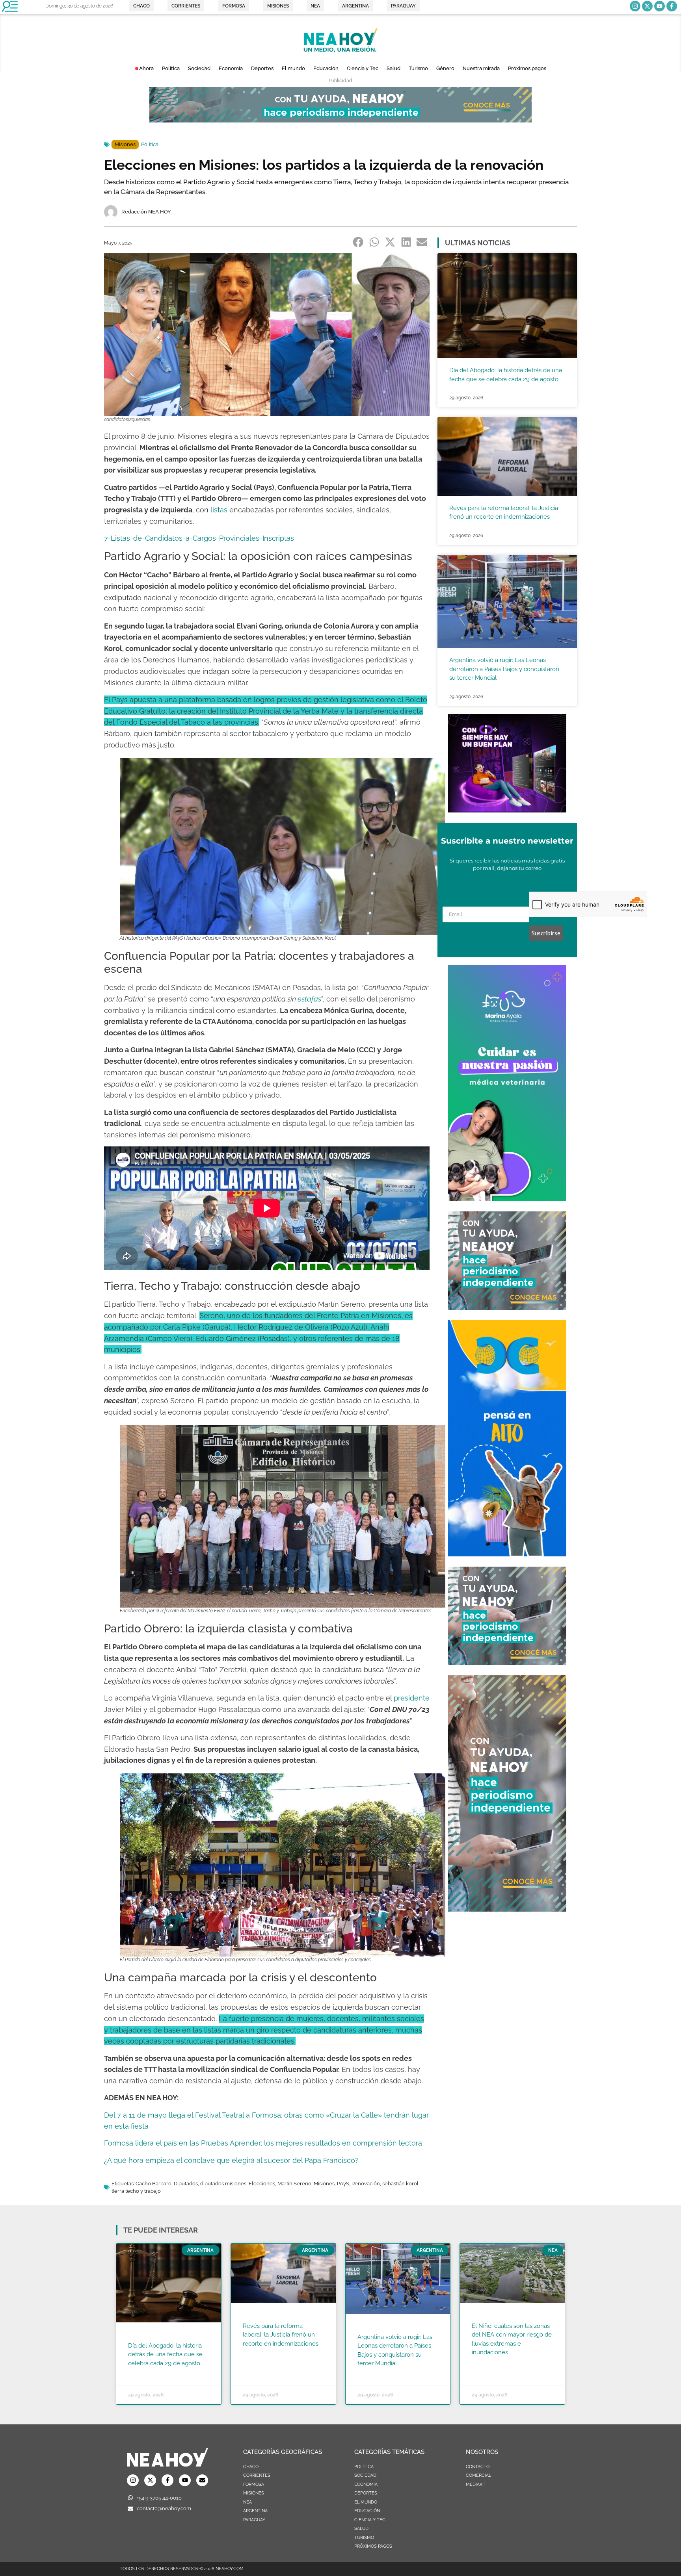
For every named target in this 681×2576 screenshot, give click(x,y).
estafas (309, 999)
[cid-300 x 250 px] (507, 810)
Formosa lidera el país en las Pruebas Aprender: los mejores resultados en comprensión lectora (263, 2143)
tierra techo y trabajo (136, 2191)
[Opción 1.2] (507, 1307)
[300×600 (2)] (507, 1909)
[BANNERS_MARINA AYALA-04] (507, 1199)
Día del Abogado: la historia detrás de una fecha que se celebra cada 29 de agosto (165, 2354)
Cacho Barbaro (154, 2184)
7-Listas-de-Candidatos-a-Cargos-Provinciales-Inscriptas (199, 538)
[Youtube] (660, 6)
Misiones (125, 144)
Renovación (366, 2184)
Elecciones (262, 2184)
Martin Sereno (294, 2184)
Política (150, 144)
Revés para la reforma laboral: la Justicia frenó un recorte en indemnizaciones (281, 2335)
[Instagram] (635, 6)
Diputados (186, 2184)
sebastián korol (400, 2184)
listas (219, 510)
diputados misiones (223, 2184)
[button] (358, 242)
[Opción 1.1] (340, 120)
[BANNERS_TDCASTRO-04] (507, 1554)
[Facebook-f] (672, 6)
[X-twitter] (647, 6)
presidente (412, 1698)
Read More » (143, 2373)
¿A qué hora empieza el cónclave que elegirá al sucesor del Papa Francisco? (231, 2160)
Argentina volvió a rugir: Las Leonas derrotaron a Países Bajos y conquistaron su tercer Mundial (504, 669)
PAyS (343, 2184)
